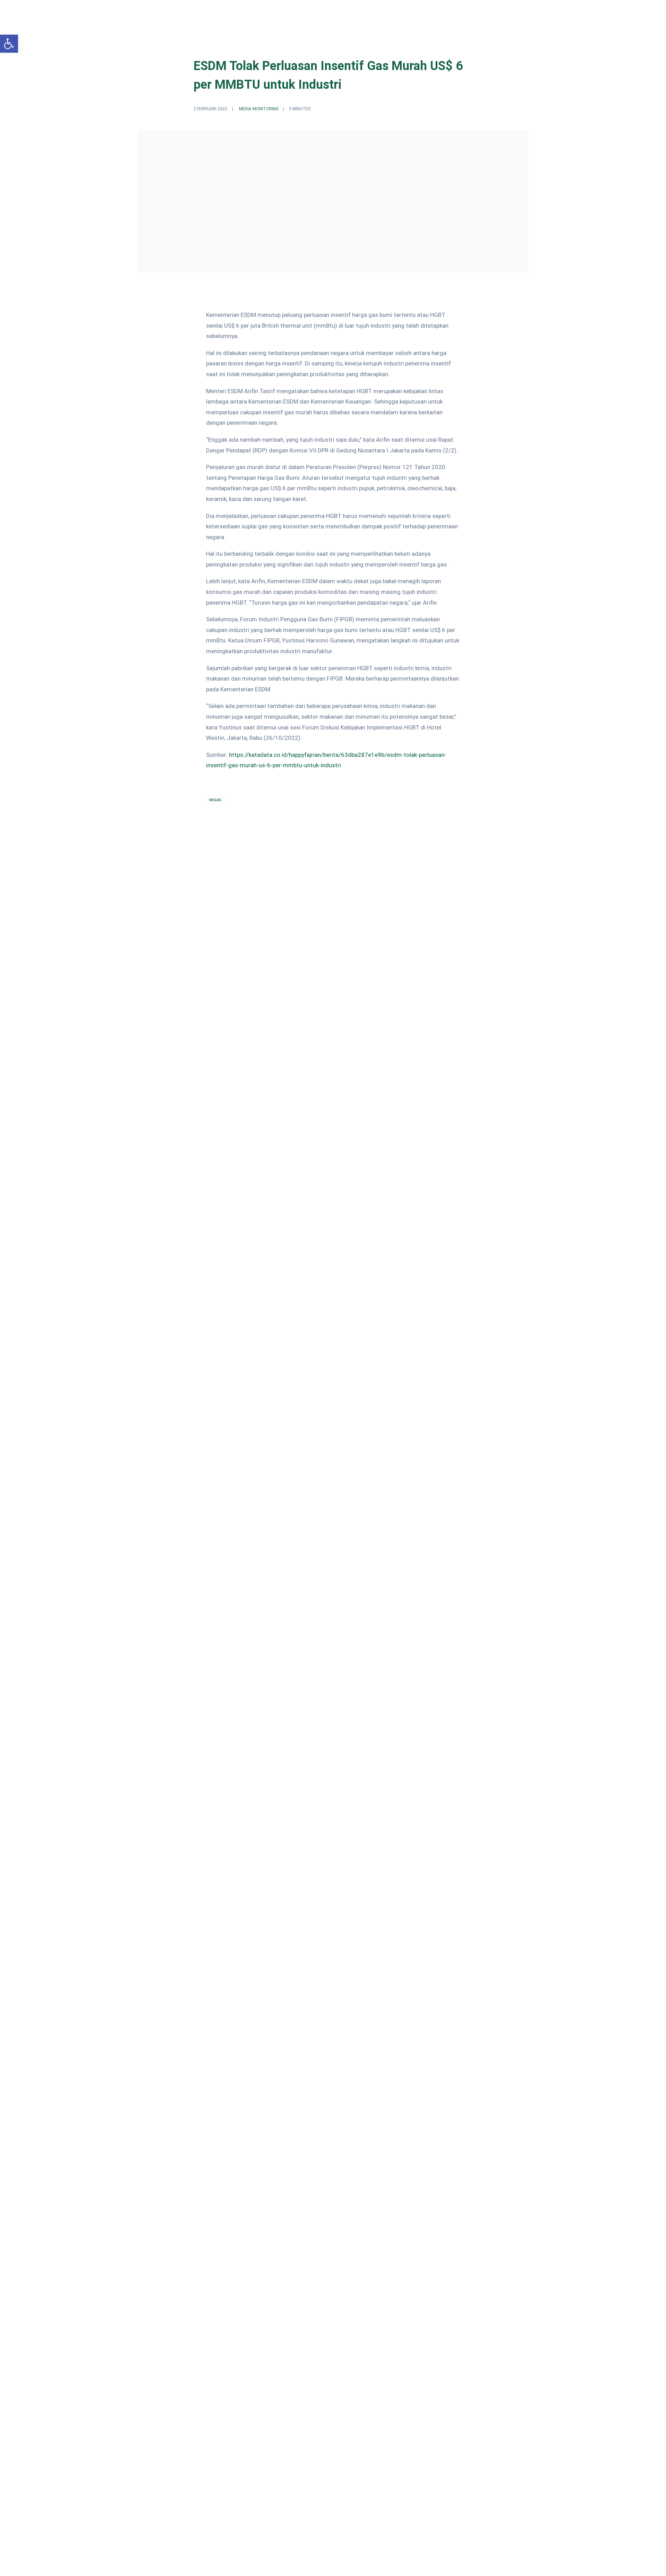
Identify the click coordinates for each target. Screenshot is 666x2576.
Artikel (466, 13)
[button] (9, 44)
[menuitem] (345, 13)
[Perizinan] (192, 2134)
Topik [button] (372, 13)
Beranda (345, 13)
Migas (215, 800)
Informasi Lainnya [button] (507, 13)
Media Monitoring (259, 109)
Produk (438, 13)
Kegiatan (407, 13)
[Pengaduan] (461, 2134)
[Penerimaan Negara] (327, 2134)
